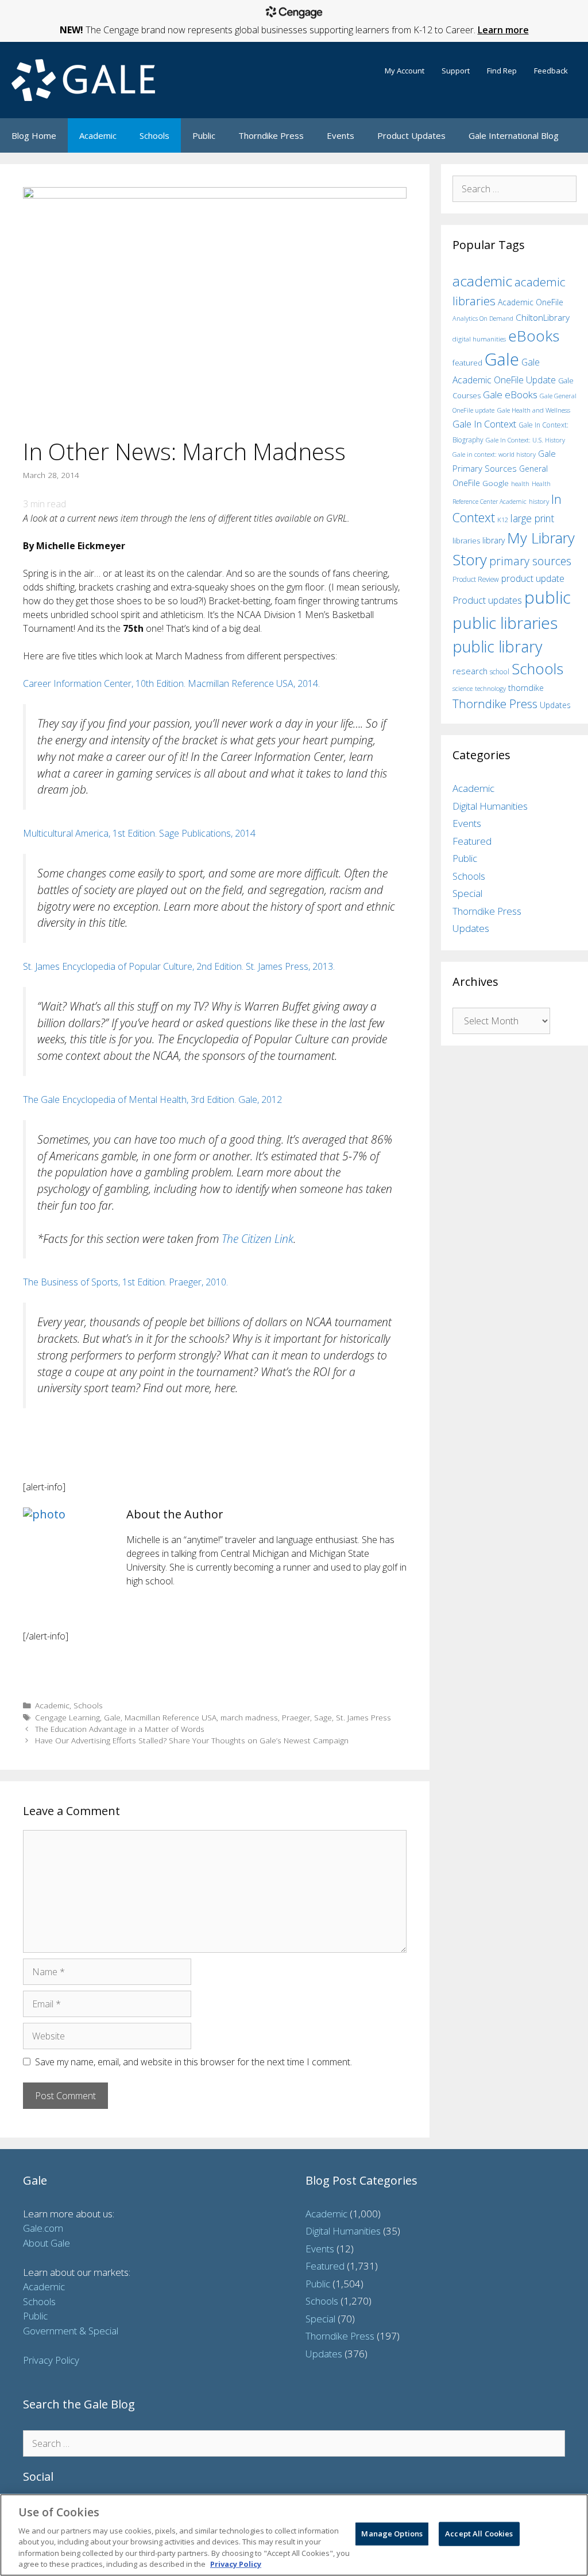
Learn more (503, 30)
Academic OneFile (531, 302)
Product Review (476, 579)
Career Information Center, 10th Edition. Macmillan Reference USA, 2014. (171, 683)
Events (341, 135)
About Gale (47, 2243)
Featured (472, 841)
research (470, 671)
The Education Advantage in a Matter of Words (120, 1729)
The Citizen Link (258, 1239)
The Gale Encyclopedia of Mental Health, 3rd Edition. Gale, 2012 (152, 1099)
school (500, 672)
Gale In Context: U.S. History (525, 440)
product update (533, 578)
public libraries (505, 623)
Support (456, 71)
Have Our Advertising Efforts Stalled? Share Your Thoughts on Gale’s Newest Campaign (192, 1740)
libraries (466, 541)
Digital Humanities (490, 806)
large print (532, 518)
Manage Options (392, 2534)
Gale (112, 1717)
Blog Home (34, 135)
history (539, 501)
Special (467, 893)
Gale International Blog (514, 135)
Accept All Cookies (479, 2534)
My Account (405, 71)
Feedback (551, 71)
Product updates (487, 600)
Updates (555, 705)
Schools (154, 135)
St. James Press (363, 1717)
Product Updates (411, 135)
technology (490, 688)
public (548, 597)
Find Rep (502, 71)
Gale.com (43, 2228)
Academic (98, 135)
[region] (294, 2535)
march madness (249, 1717)
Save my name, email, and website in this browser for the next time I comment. (194, 2062)
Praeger (296, 1717)
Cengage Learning (67, 1717)
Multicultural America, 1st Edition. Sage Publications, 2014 (139, 833)
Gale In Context (484, 424)
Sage (323, 1717)
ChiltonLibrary (543, 318)
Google (496, 483)
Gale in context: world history (494, 454)
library (494, 540)
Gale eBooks (510, 395)
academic (482, 281)
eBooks (534, 336)
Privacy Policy (51, 2360)
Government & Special (71, 2331)
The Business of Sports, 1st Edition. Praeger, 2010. (125, 1282)
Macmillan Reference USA (171, 1717)
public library (497, 646)
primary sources (530, 561)
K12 (503, 520)
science (463, 688)
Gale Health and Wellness (533, 410)
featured (467, 363)
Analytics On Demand (483, 318)
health (520, 483)
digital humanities (479, 339)
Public (204, 135)
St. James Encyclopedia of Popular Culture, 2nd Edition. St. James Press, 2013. (179, 966)
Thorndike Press (271, 135)
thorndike (526, 688)
